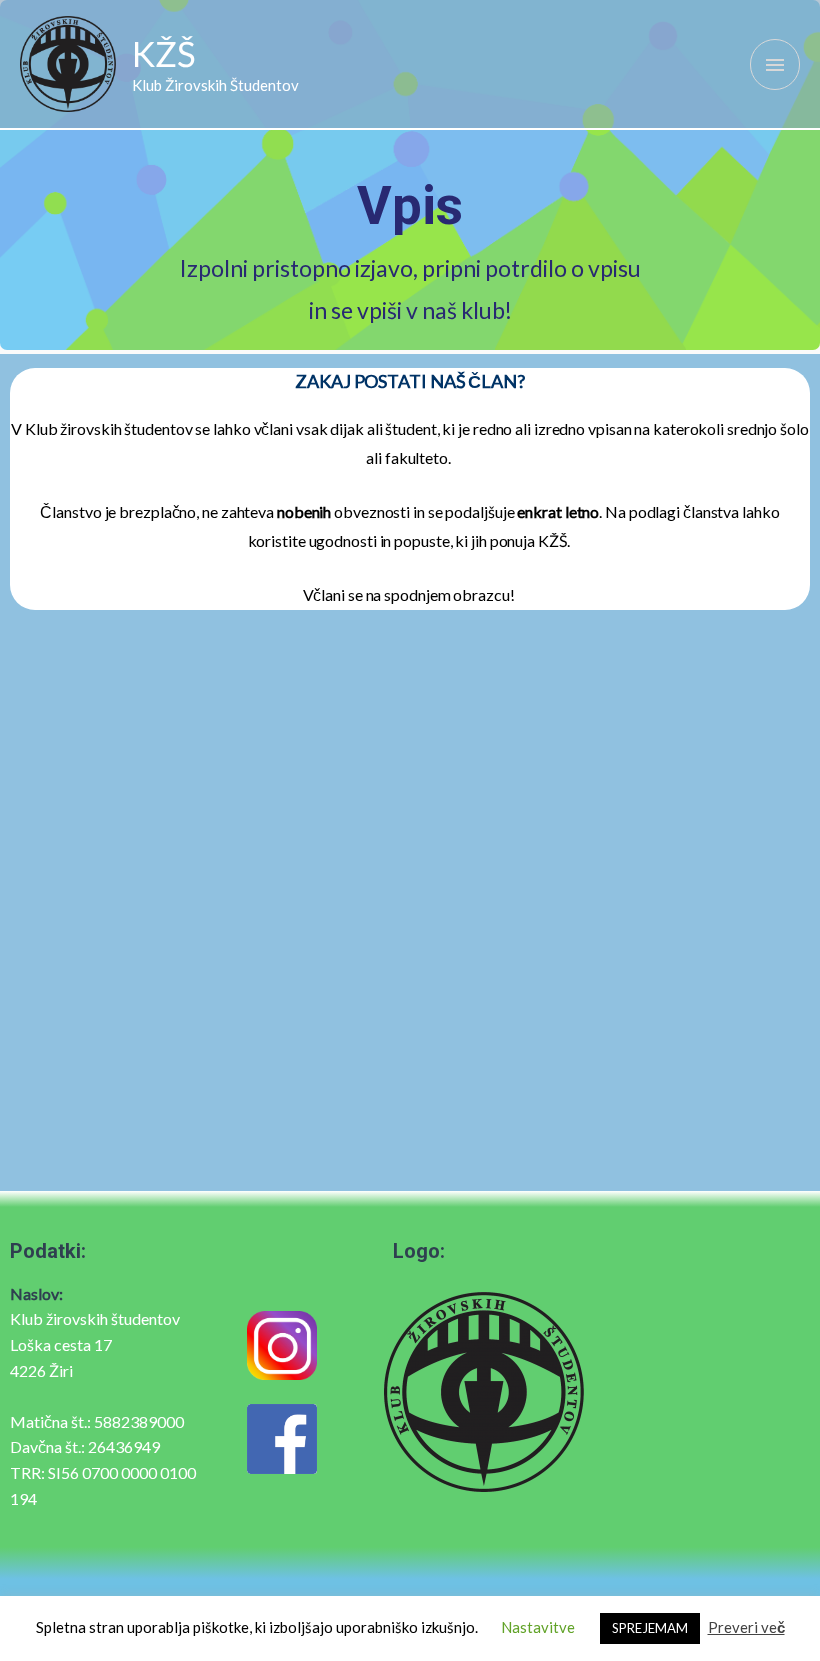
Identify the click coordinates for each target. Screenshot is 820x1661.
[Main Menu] (775, 64)
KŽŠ (164, 53)
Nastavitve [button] (538, 1627)
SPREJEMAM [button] (650, 1628)
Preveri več (746, 1627)
